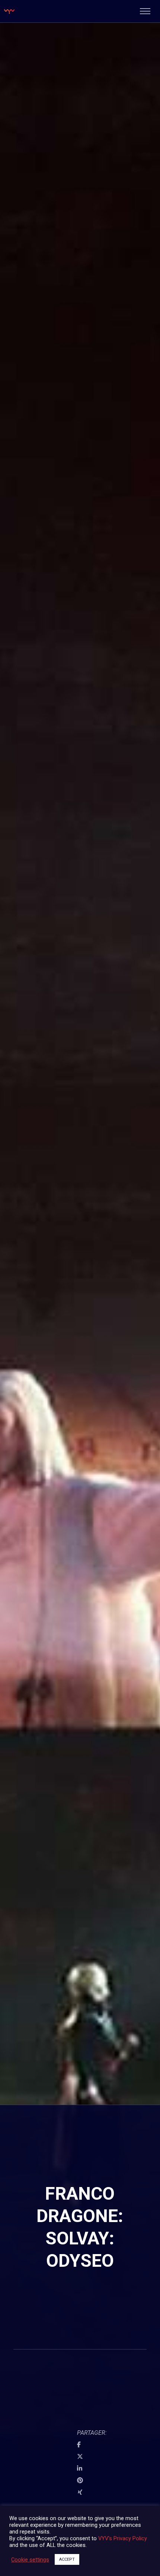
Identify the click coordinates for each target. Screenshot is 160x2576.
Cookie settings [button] (30, 2560)
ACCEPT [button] (67, 2559)
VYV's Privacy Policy (123, 2538)
